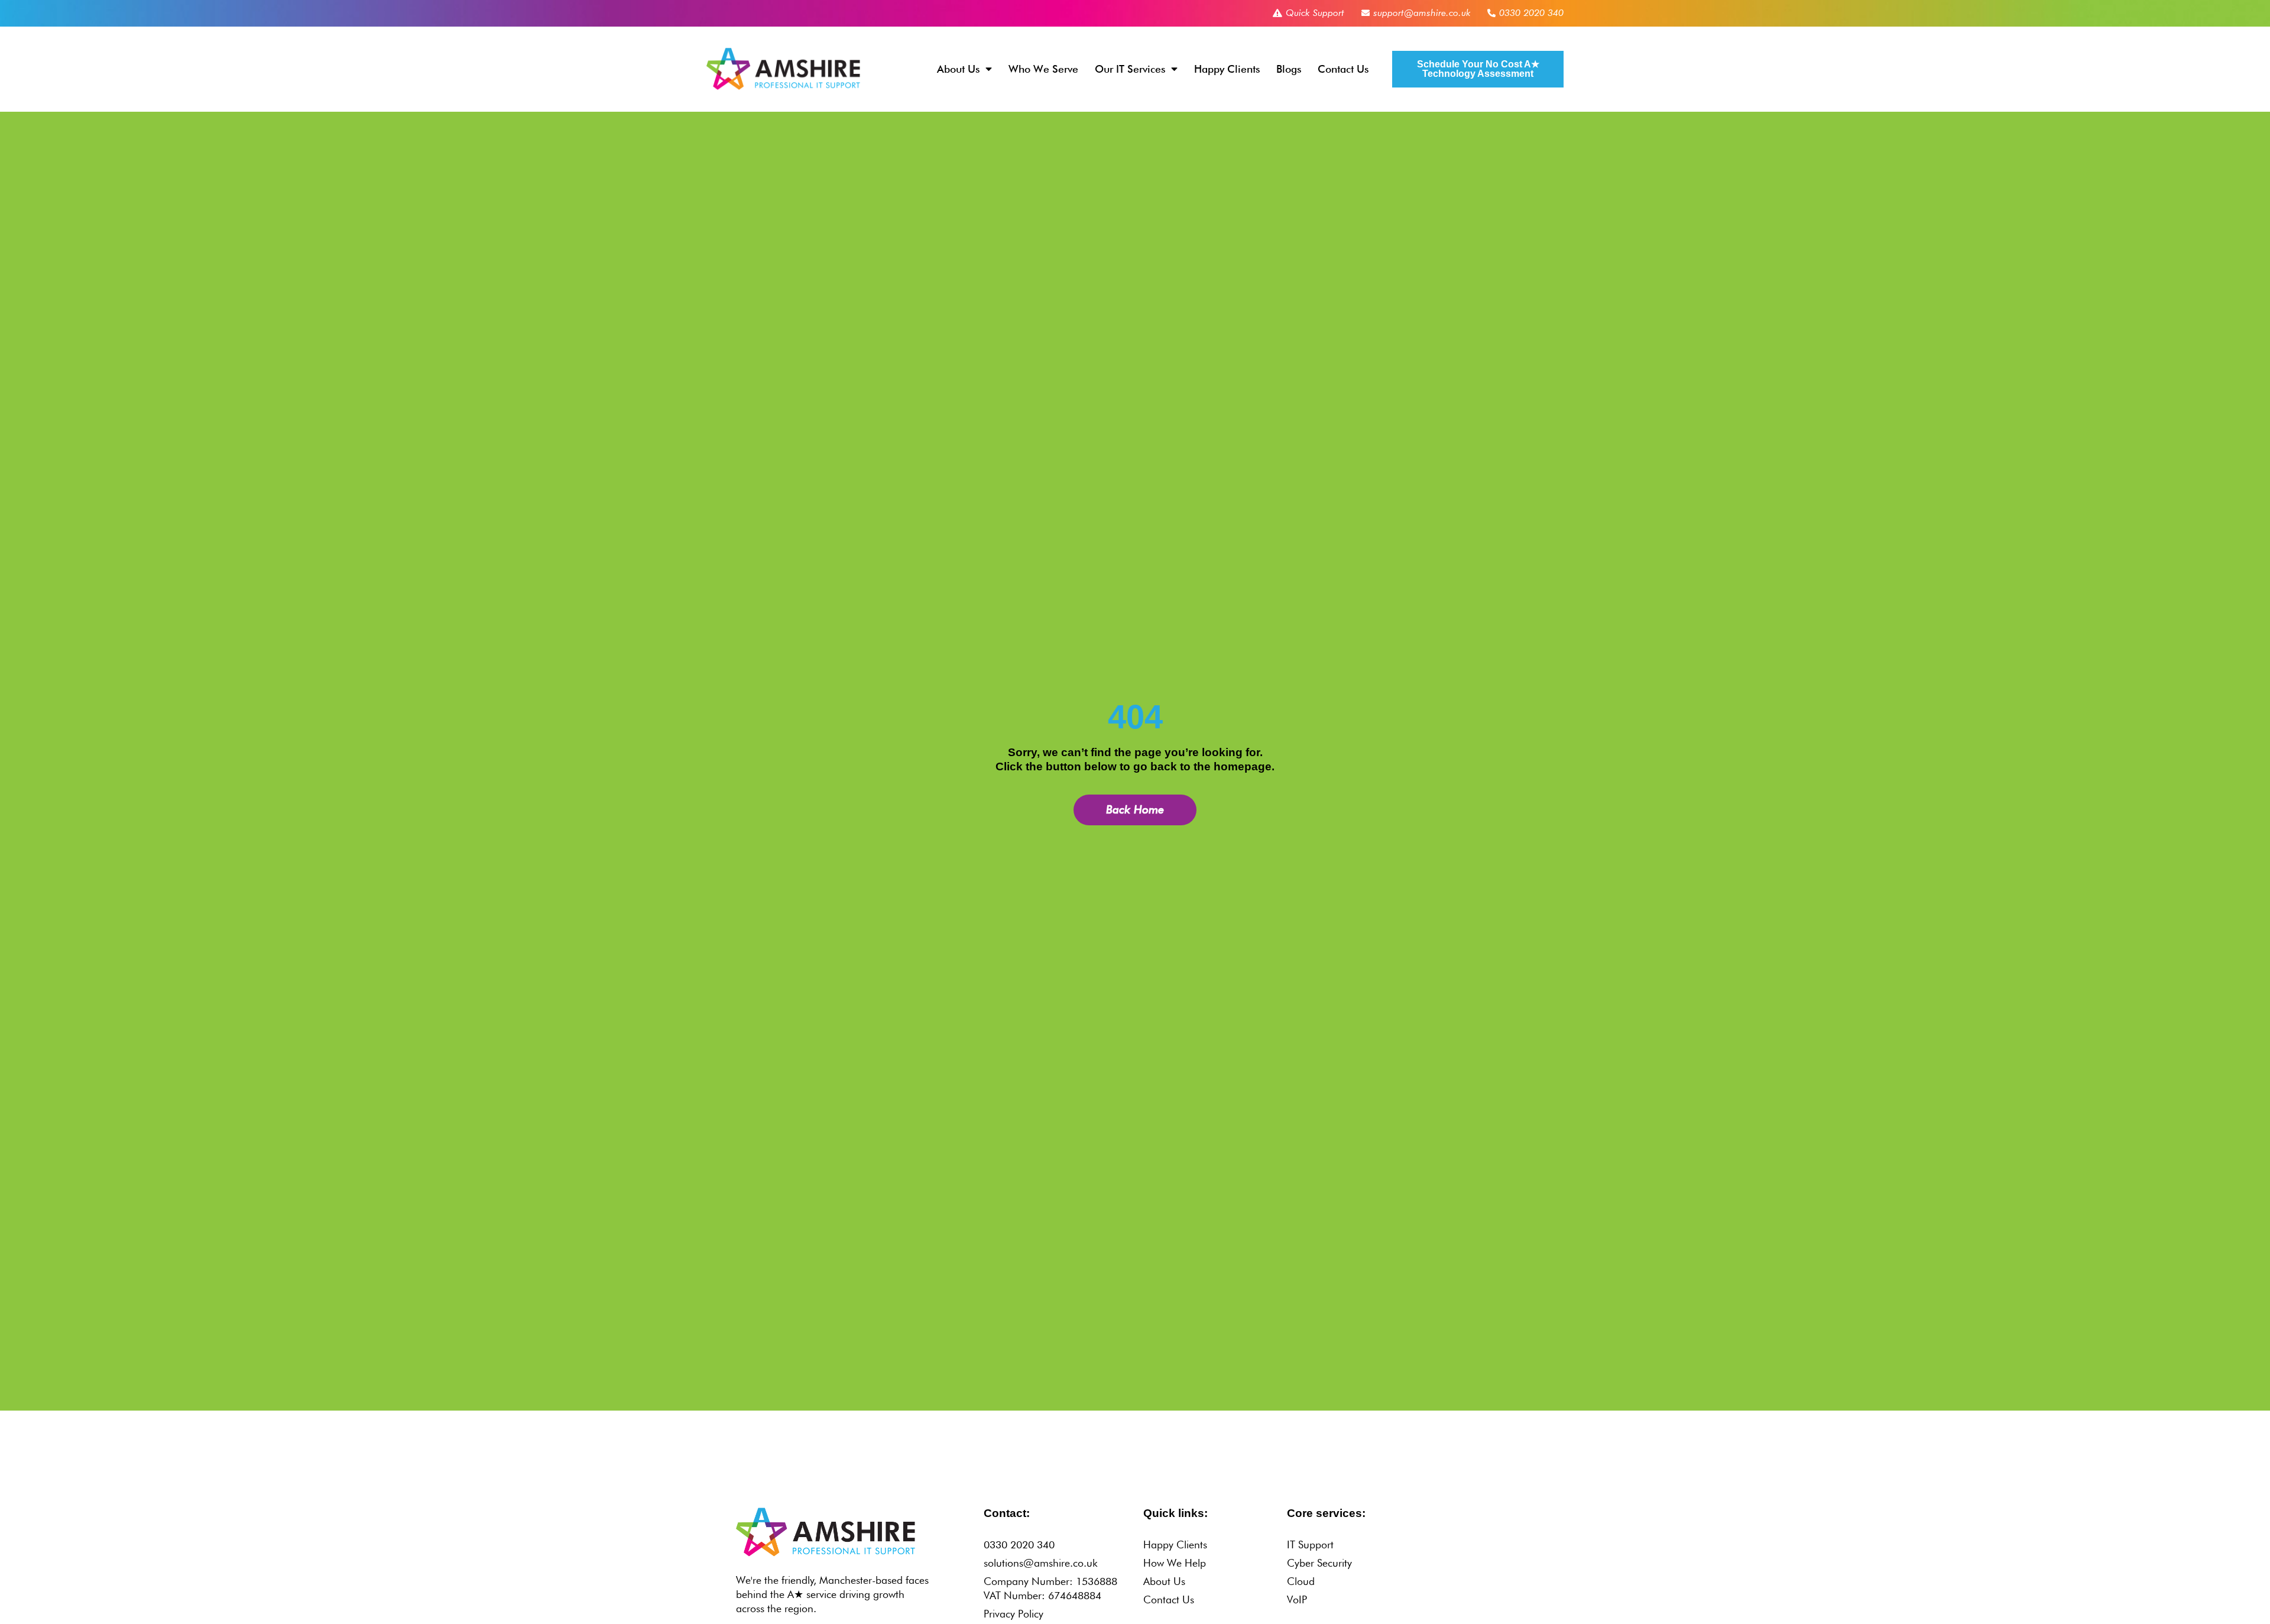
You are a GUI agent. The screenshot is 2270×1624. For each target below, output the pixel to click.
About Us (958, 69)
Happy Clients (1227, 69)
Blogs (1289, 69)
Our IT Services (1130, 69)
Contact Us (1343, 69)
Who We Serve (1043, 69)
